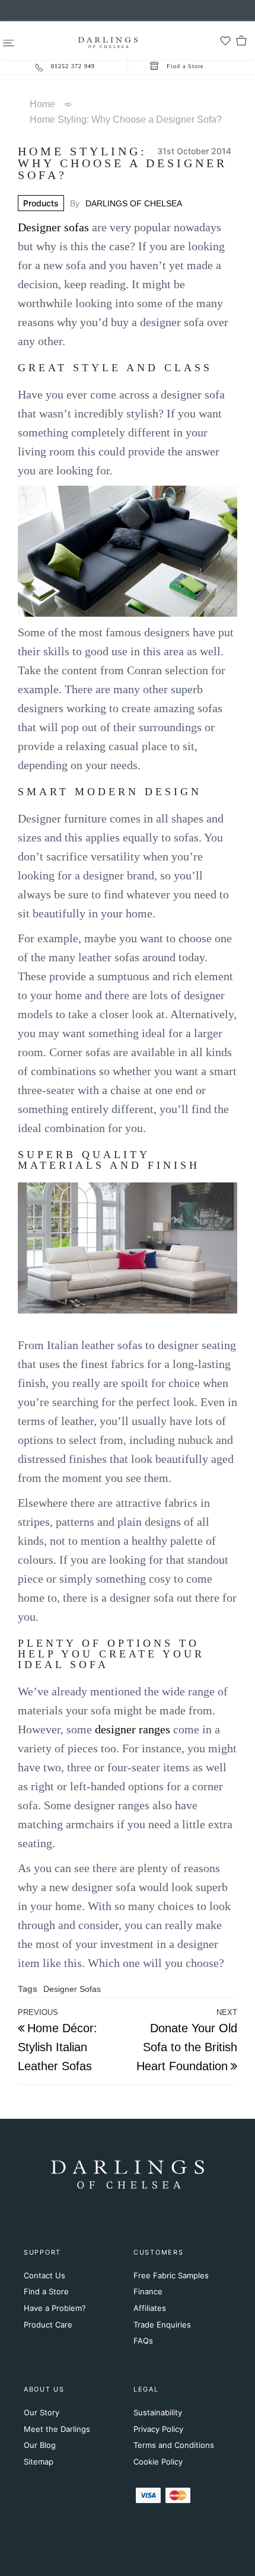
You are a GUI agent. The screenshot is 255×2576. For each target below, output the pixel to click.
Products (41, 203)
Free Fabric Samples (171, 2275)
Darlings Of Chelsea (134, 203)
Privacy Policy (158, 2429)
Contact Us (44, 2275)
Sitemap (39, 2462)
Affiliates (150, 2308)
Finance (148, 2291)
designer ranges (133, 1729)
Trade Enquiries (162, 2325)
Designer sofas (53, 227)
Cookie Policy (158, 2462)
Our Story (42, 2412)
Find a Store (46, 2291)
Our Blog (40, 2445)
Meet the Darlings (57, 2429)
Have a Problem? (55, 2308)
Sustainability (158, 2412)
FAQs (143, 2341)
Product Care (48, 2325)
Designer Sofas (72, 1989)
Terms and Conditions (174, 2445)
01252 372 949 (73, 66)
